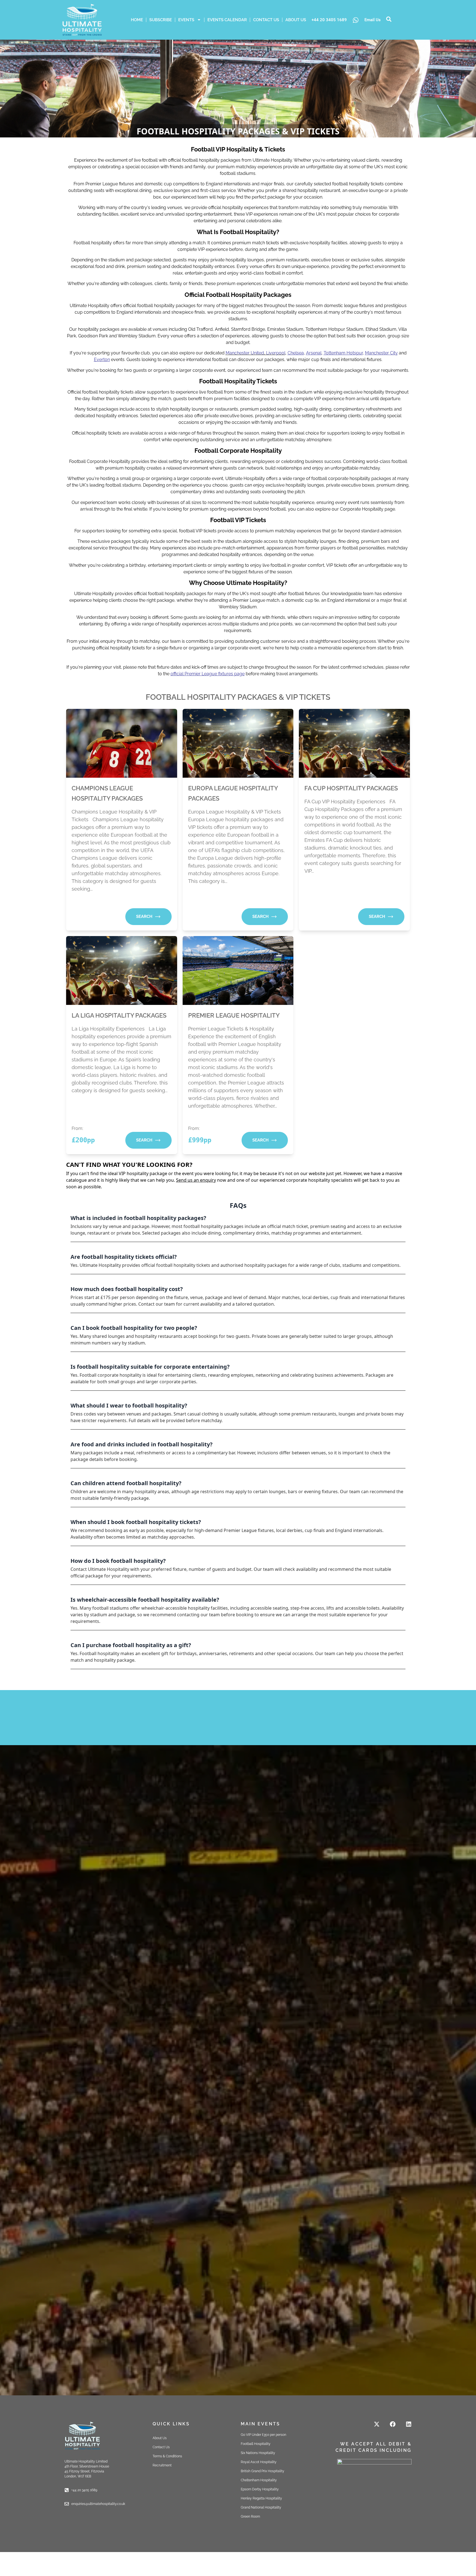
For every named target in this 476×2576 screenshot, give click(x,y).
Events (186, 20)
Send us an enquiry (196, 1180)
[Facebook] (393, 2424)
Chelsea (296, 353)
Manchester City (381, 353)
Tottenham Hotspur (343, 353)
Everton (102, 360)
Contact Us (266, 20)
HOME (137, 20)
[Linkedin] (409, 2424)
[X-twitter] (377, 2424)
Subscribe (161, 20)
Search (144, 916)
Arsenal (314, 353)
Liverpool (276, 353)
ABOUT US (296, 20)
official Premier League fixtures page (208, 674)
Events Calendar (227, 20)
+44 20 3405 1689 (329, 20)
